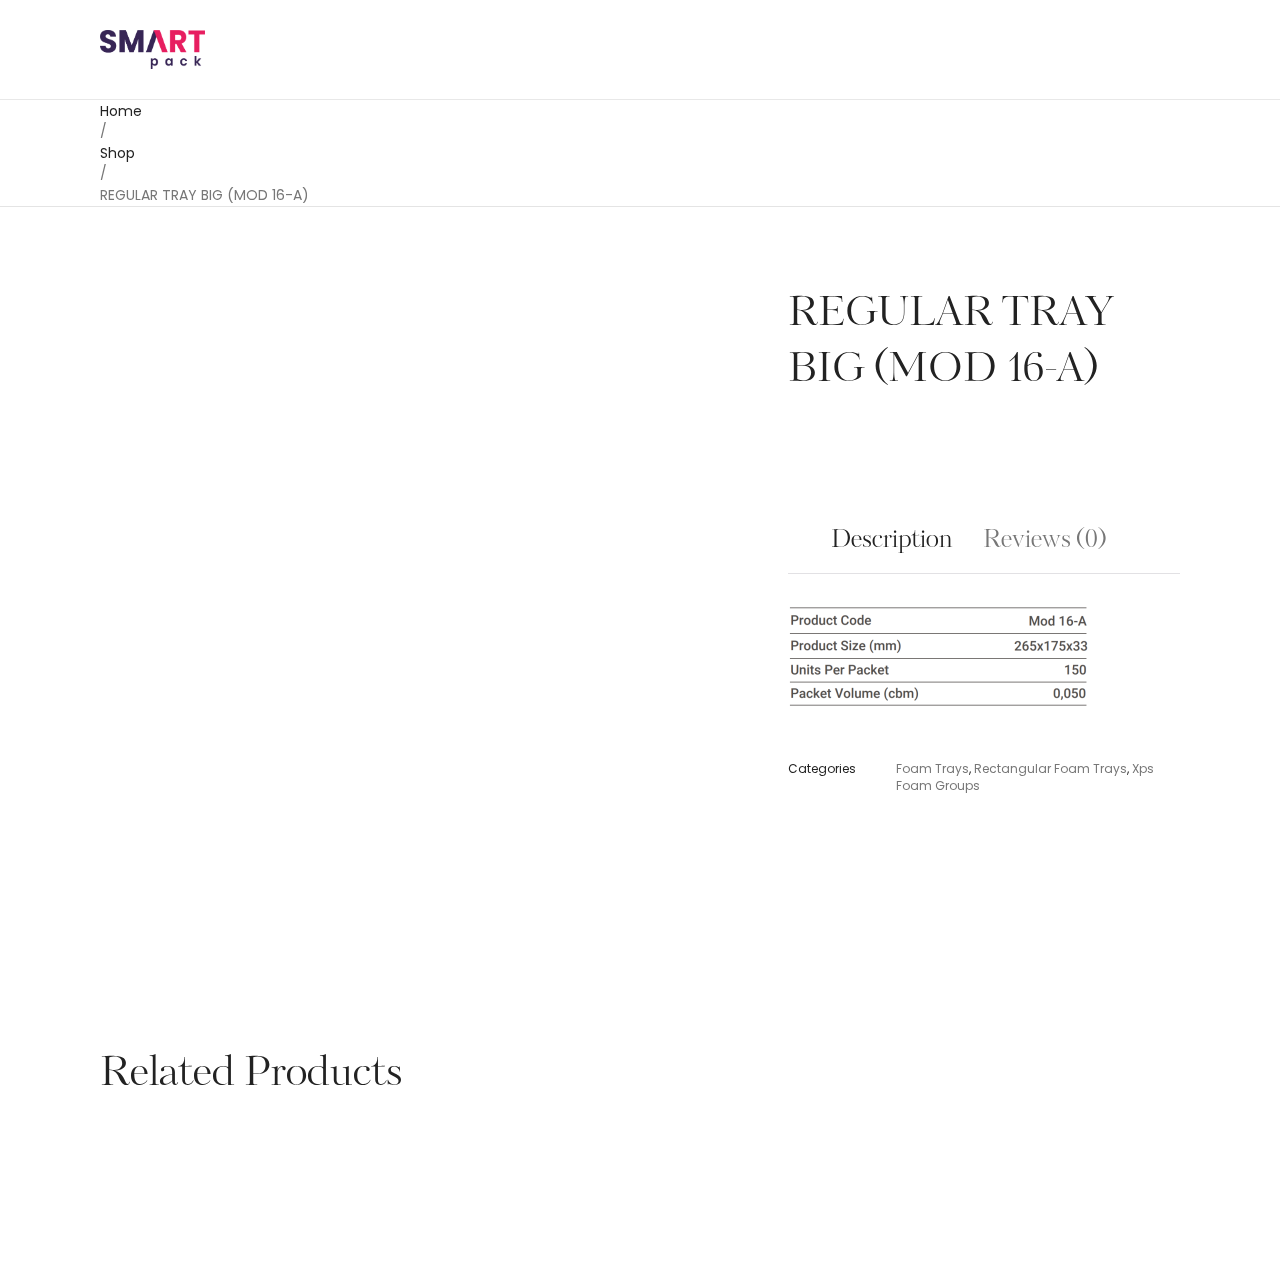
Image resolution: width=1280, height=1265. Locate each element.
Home (121, 111)
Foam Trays (932, 768)
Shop (117, 153)
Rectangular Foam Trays (1050, 768)
